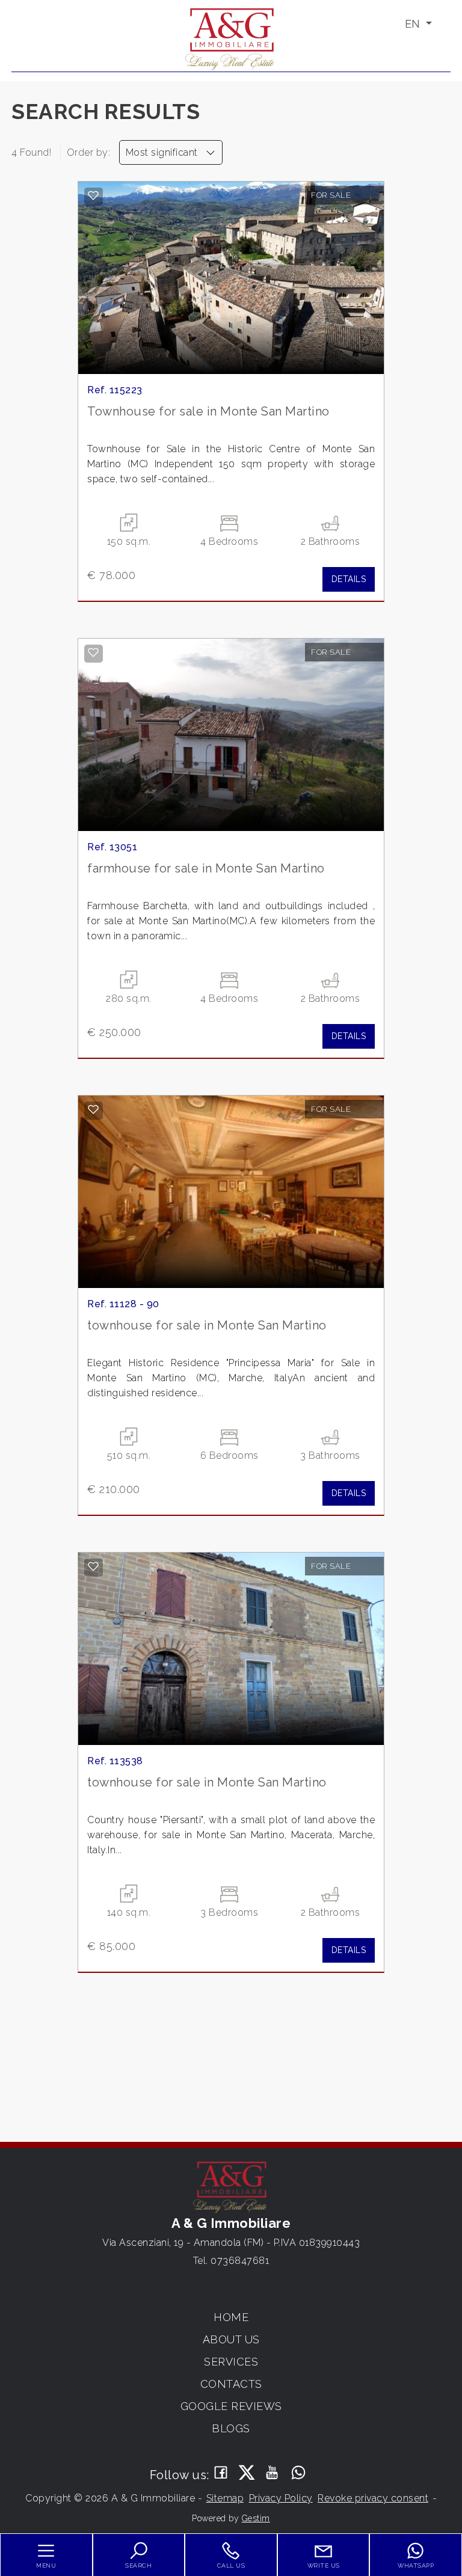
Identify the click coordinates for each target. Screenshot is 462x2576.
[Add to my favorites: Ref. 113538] (94, 1566)
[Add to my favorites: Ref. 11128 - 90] (94, 1109)
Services (231, 2362)
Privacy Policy (281, 2498)
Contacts (231, 2384)
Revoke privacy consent (373, 2498)
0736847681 (240, 2261)
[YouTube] (273, 2473)
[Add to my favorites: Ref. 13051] (94, 652)
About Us (231, 2339)
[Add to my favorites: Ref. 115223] (94, 195)
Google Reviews (231, 2406)
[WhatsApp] (299, 2473)
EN (414, 24)
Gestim (256, 2518)
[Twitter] (247, 2473)
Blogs (231, 2428)
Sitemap (225, 2498)
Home (231, 2317)
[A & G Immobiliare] (231, 38)
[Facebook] (221, 2473)
